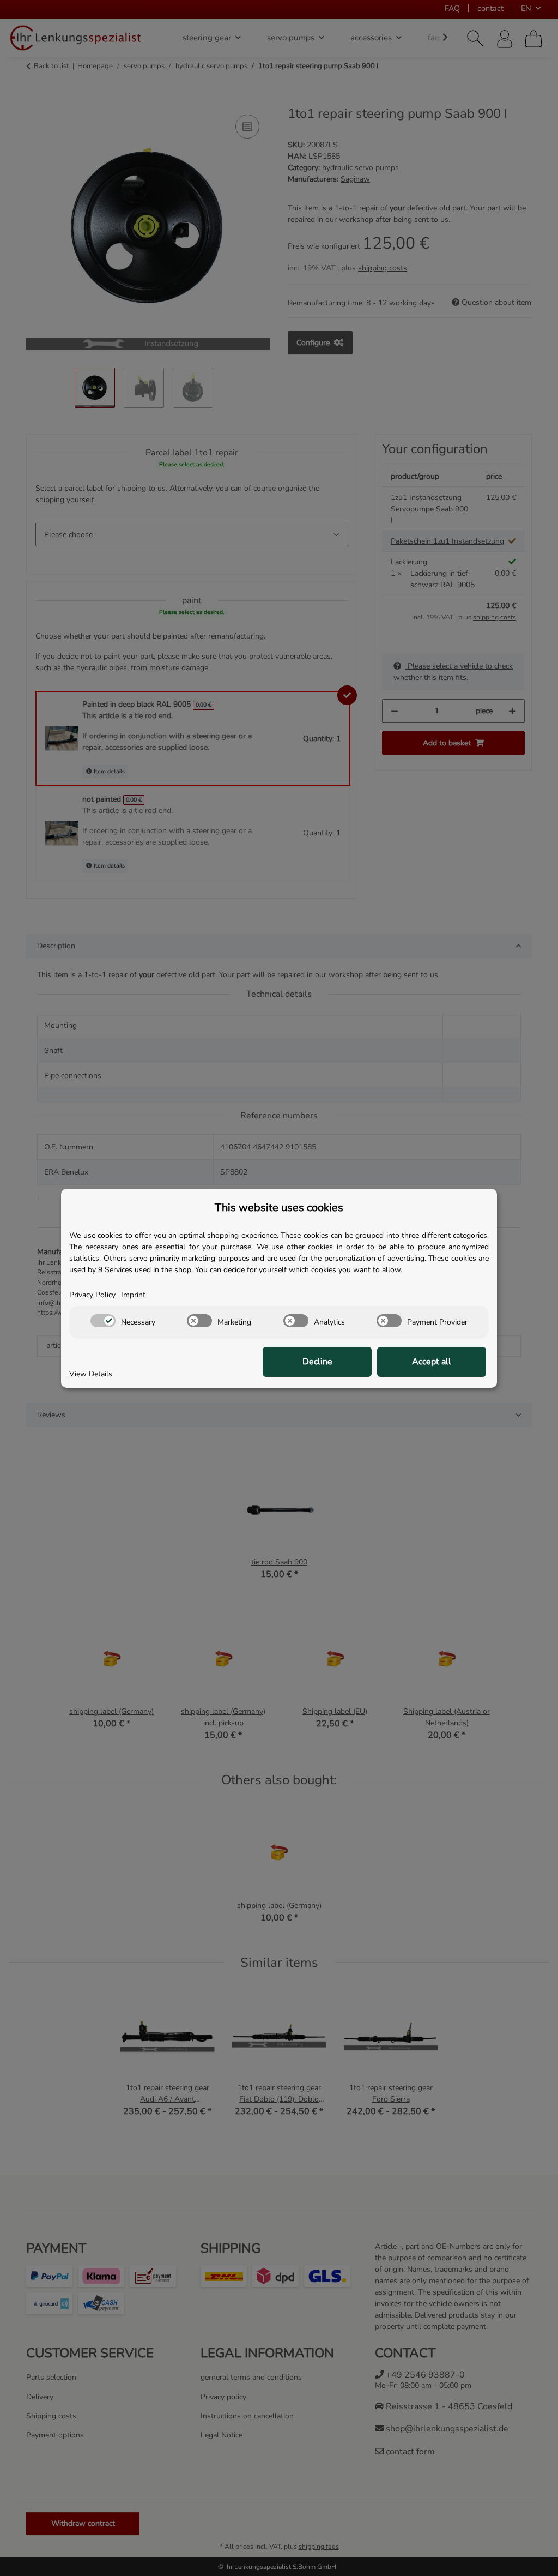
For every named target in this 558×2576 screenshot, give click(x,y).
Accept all (432, 1362)
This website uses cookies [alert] (279, 1208)
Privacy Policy (92, 1295)
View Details (91, 1374)
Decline (317, 1362)
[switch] (103, 1321)
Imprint (133, 1295)
